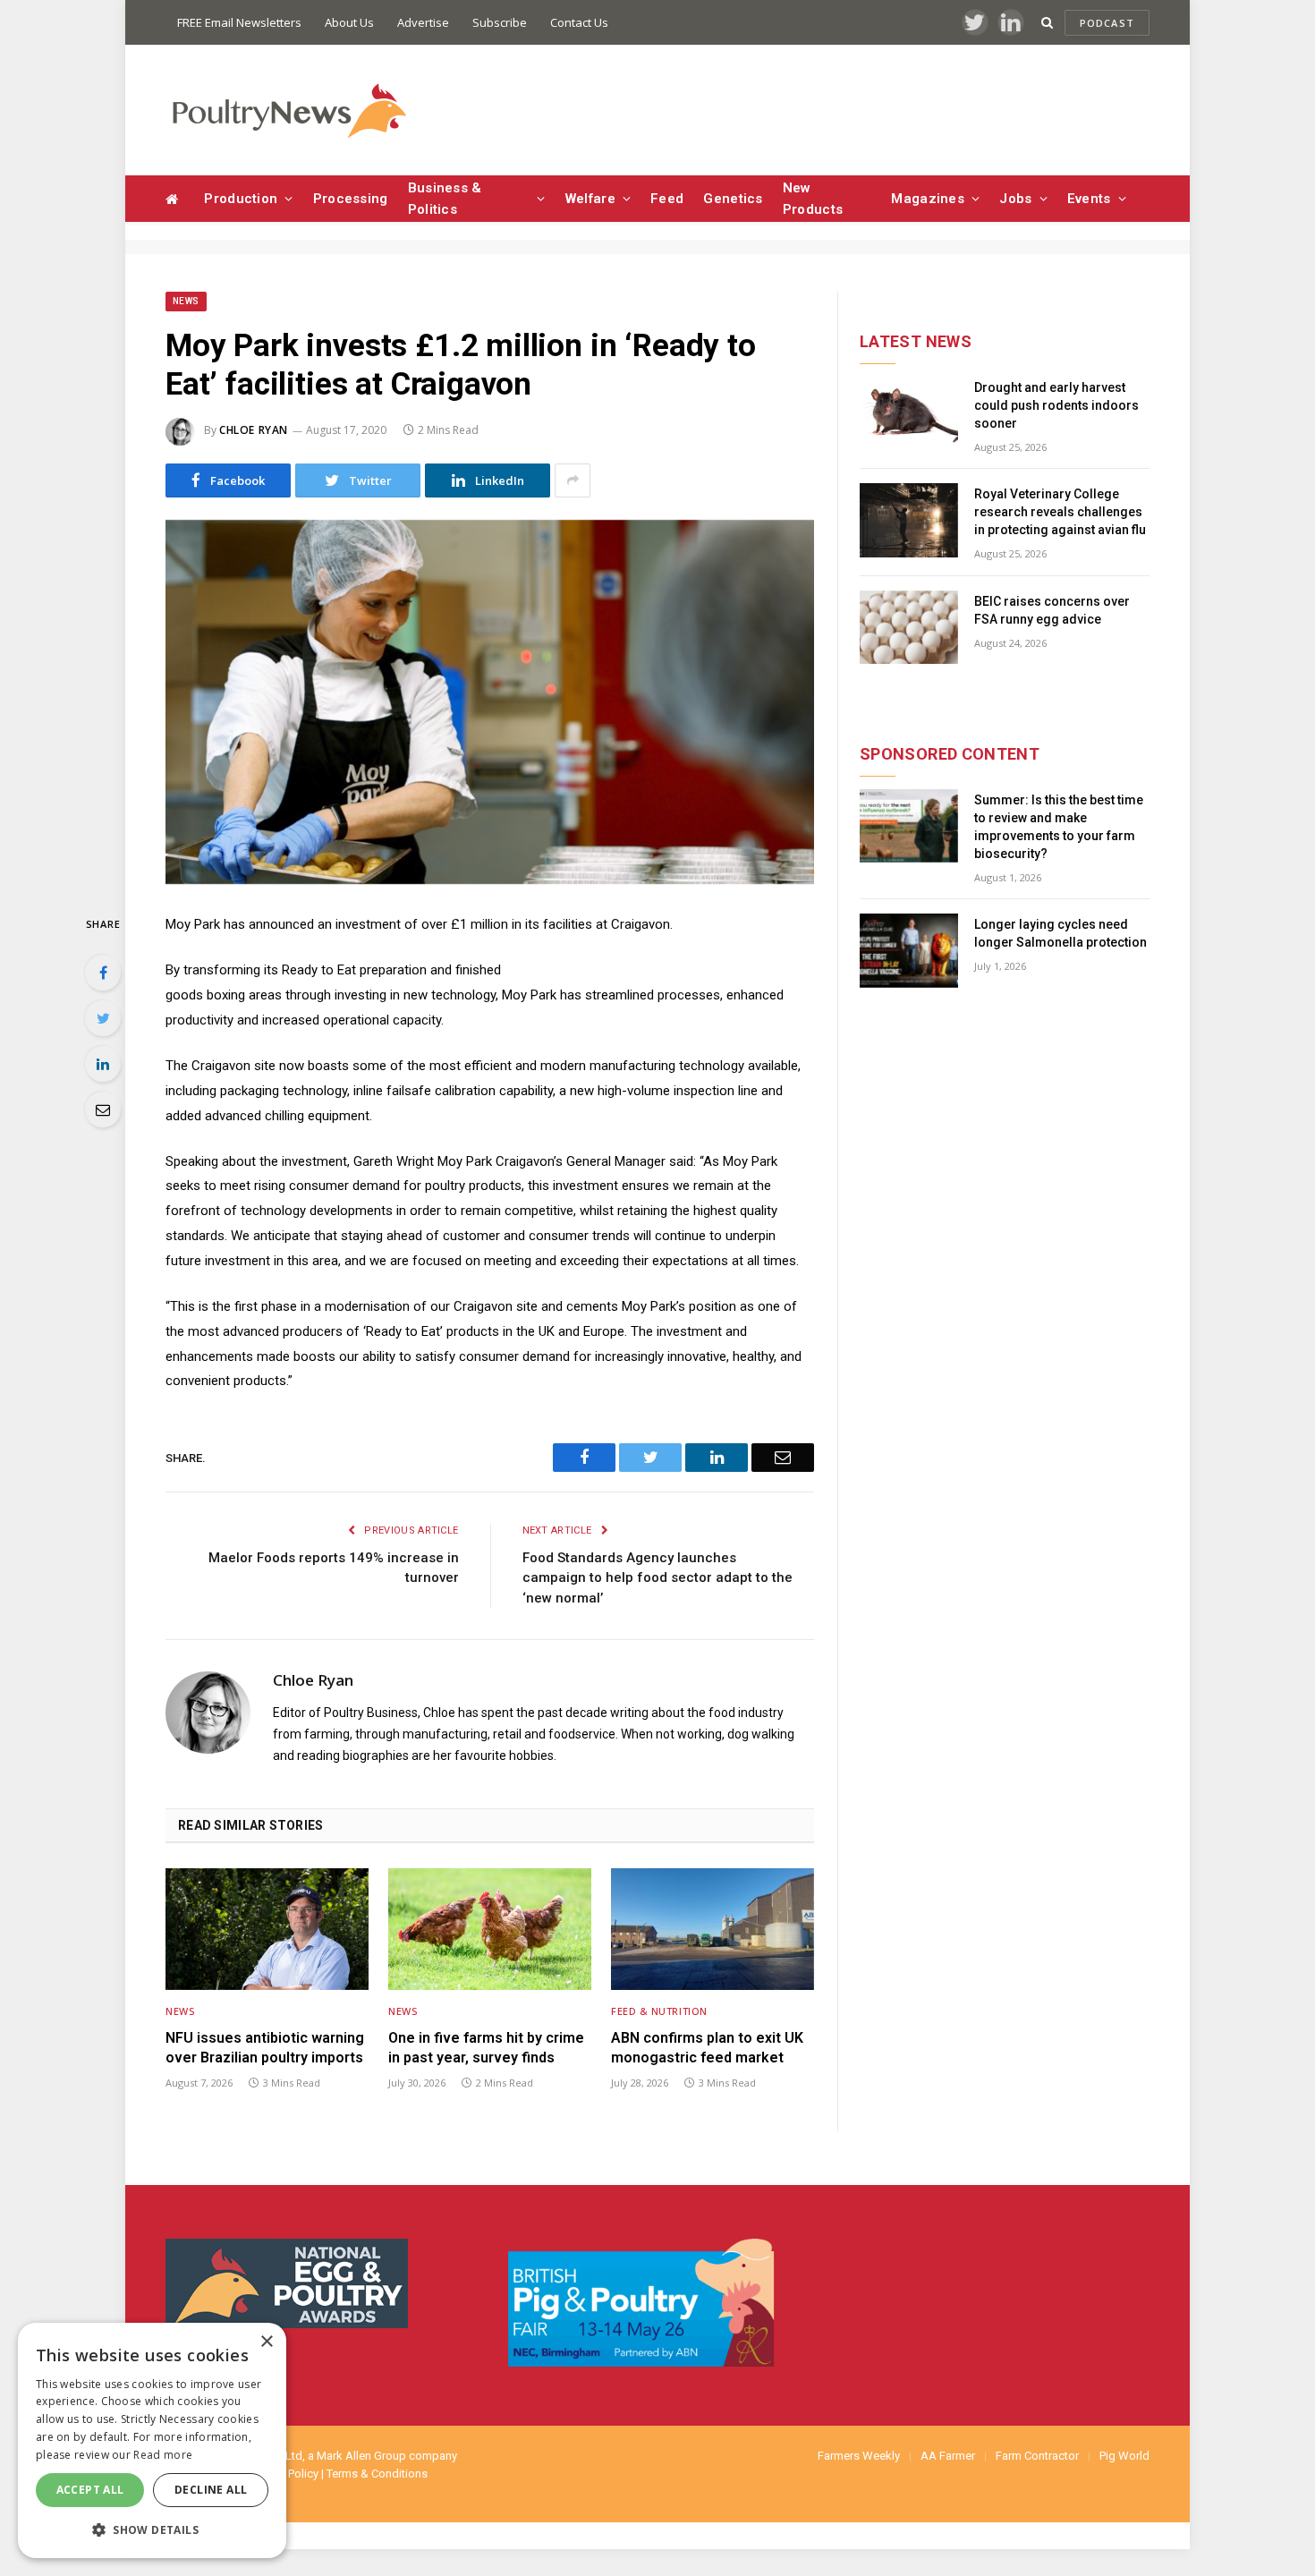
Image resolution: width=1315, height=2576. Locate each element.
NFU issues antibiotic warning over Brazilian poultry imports (265, 2048)
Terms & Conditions (377, 2474)
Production (241, 199)
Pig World (1124, 2456)
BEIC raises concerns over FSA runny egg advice (1052, 610)
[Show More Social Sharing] (573, 480)
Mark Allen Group (361, 2456)
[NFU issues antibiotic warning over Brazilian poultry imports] (267, 1929)
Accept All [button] (90, 2490)
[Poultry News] (288, 111)
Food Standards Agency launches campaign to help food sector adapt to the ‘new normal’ (657, 1578)
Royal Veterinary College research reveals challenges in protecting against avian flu (1060, 512)
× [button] (266, 2342)
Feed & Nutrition (659, 2011)
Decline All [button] (211, 2490)
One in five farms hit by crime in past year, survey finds (486, 2048)
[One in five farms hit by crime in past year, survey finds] (490, 1929)
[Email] (103, 1109)
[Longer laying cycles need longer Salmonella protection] (909, 951)
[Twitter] (103, 1018)
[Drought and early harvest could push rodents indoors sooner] (909, 414)
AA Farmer (948, 2456)
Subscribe (500, 22)
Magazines (928, 199)
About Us (349, 22)
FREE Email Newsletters (239, 22)
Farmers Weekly (859, 2456)
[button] (152, 2529)
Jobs (1015, 199)
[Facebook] (103, 973)
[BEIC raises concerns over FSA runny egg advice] (909, 628)
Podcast (1107, 23)
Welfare (590, 199)
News (186, 301)
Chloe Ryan (254, 430)
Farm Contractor (1037, 2456)
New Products (813, 199)
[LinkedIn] (103, 1064)
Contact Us (579, 22)
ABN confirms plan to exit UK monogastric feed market (707, 2048)
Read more (163, 2455)
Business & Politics (445, 199)
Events (1089, 199)
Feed (667, 199)
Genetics (733, 199)
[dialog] (152, 2440)
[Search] (1047, 23)
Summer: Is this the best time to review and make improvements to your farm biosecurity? (1059, 827)
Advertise (423, 22)
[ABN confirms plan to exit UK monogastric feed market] (713, 1929)
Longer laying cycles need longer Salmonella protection (1060, 933)
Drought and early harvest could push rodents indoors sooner (1056, 405)
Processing (351, 199)
